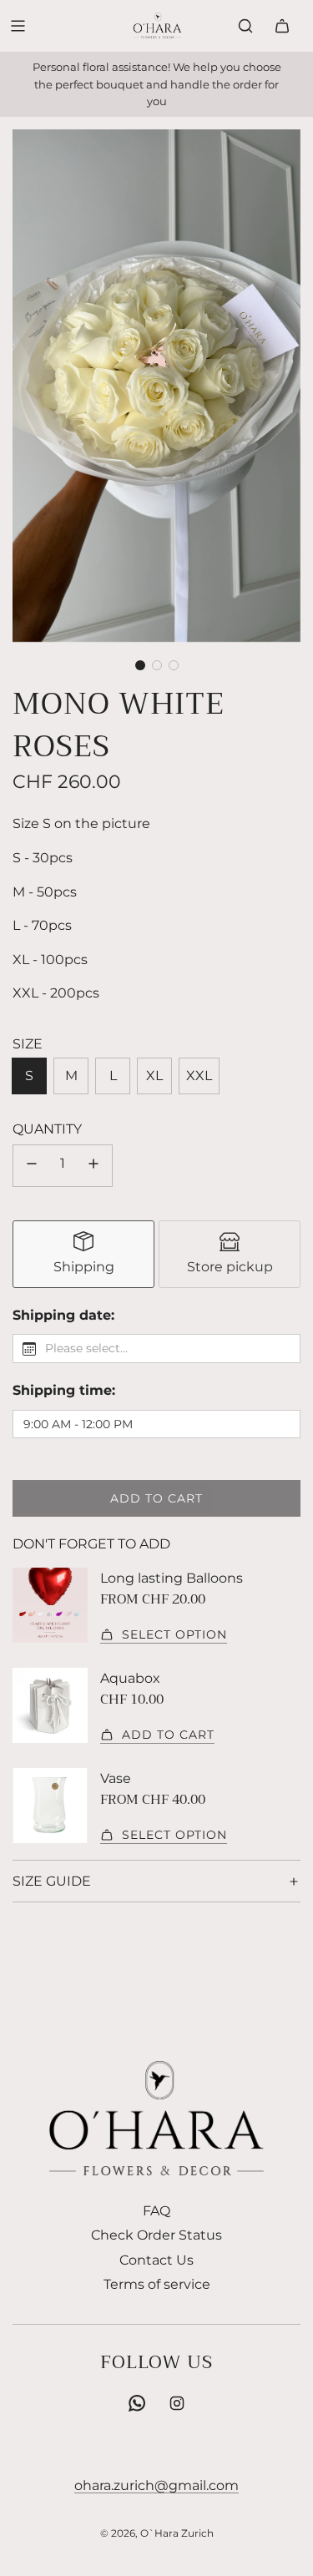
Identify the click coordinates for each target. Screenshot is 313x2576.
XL (154, 1076)
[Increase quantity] (93, 1166)
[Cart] (282, 26)
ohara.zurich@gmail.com (156, 2485)
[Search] (245, 26)
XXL (199, 1076)
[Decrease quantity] (32, 1166)
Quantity (47, 1129)
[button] (140, 665)
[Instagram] (177, 2403)
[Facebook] (137, 2403)
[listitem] (83, 1254)
